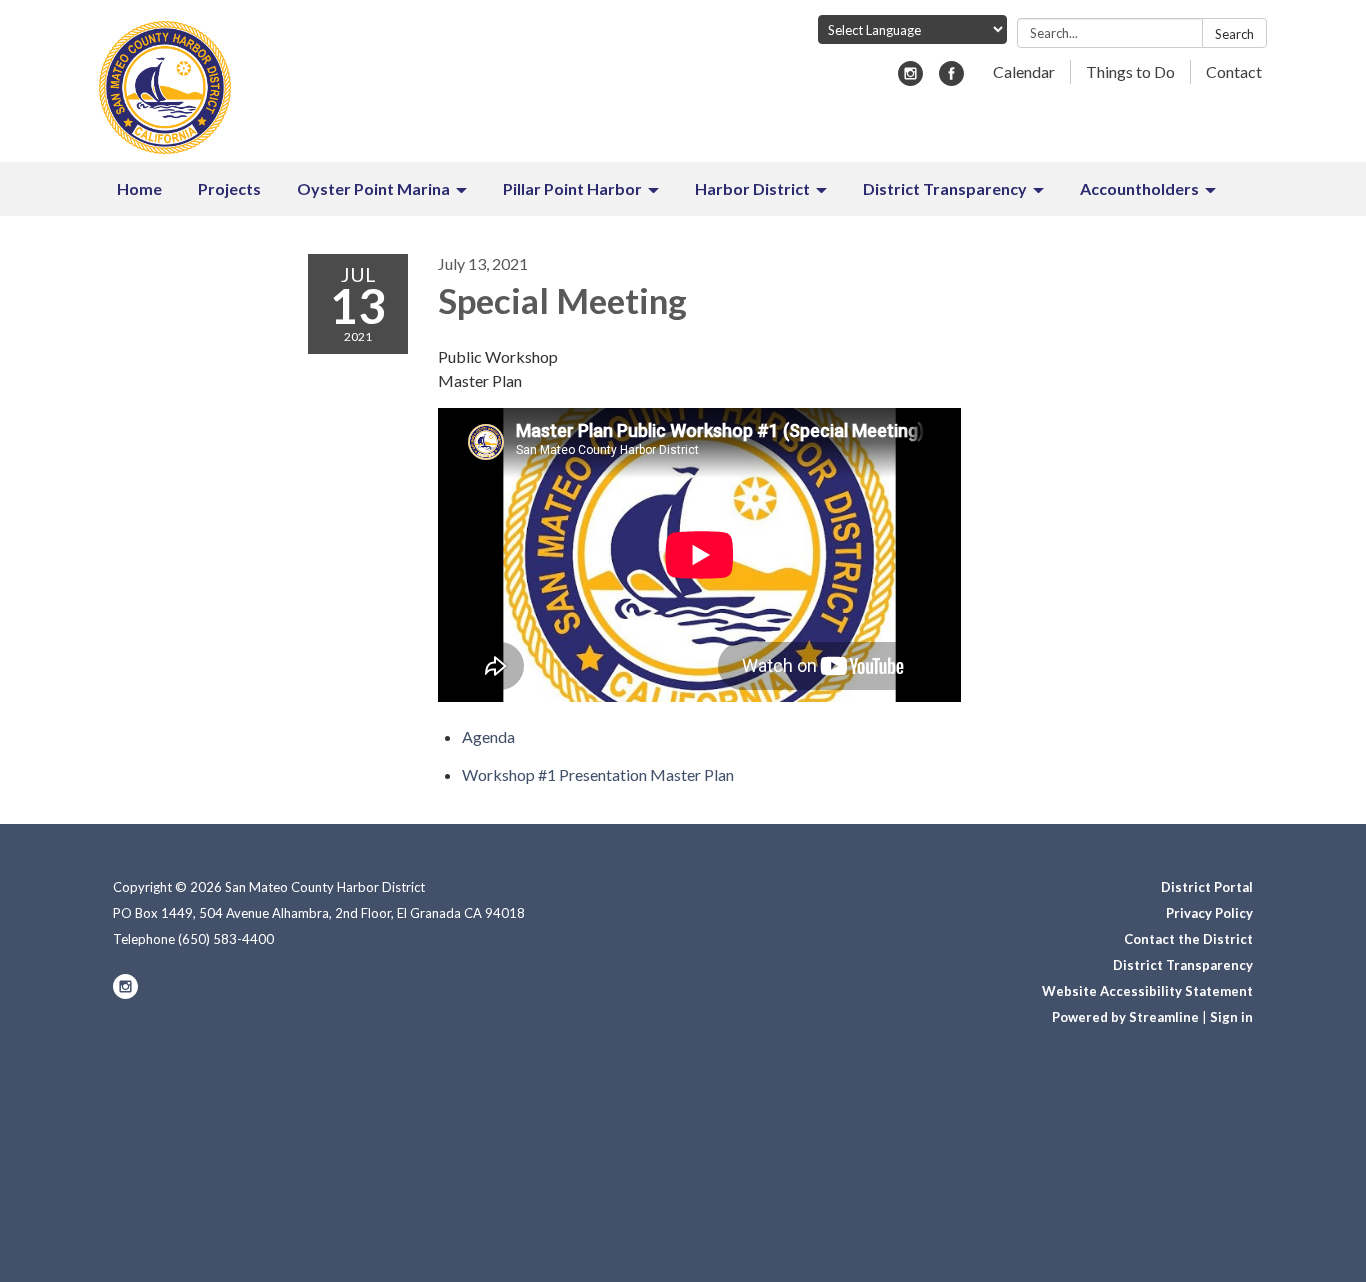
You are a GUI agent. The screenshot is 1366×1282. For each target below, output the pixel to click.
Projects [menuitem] (229, 188)
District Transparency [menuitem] (945, 188)
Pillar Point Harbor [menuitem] (572, 188)
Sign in (1231, 1017)
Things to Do (1130, 71)
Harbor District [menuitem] (752, 188)
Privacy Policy (1209, 913)
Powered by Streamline (1125, 1017)
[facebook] (951, 79)
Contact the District (1188, 939)
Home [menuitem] (139, 188)
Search (1234, 34)
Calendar (1024, 71)
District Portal (1207, 887)
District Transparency (1183, 965)
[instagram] (910, 79)
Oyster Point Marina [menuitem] (373, 188)
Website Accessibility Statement (1147, 991)
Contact (1234, 71)
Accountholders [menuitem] (1139, 188)
